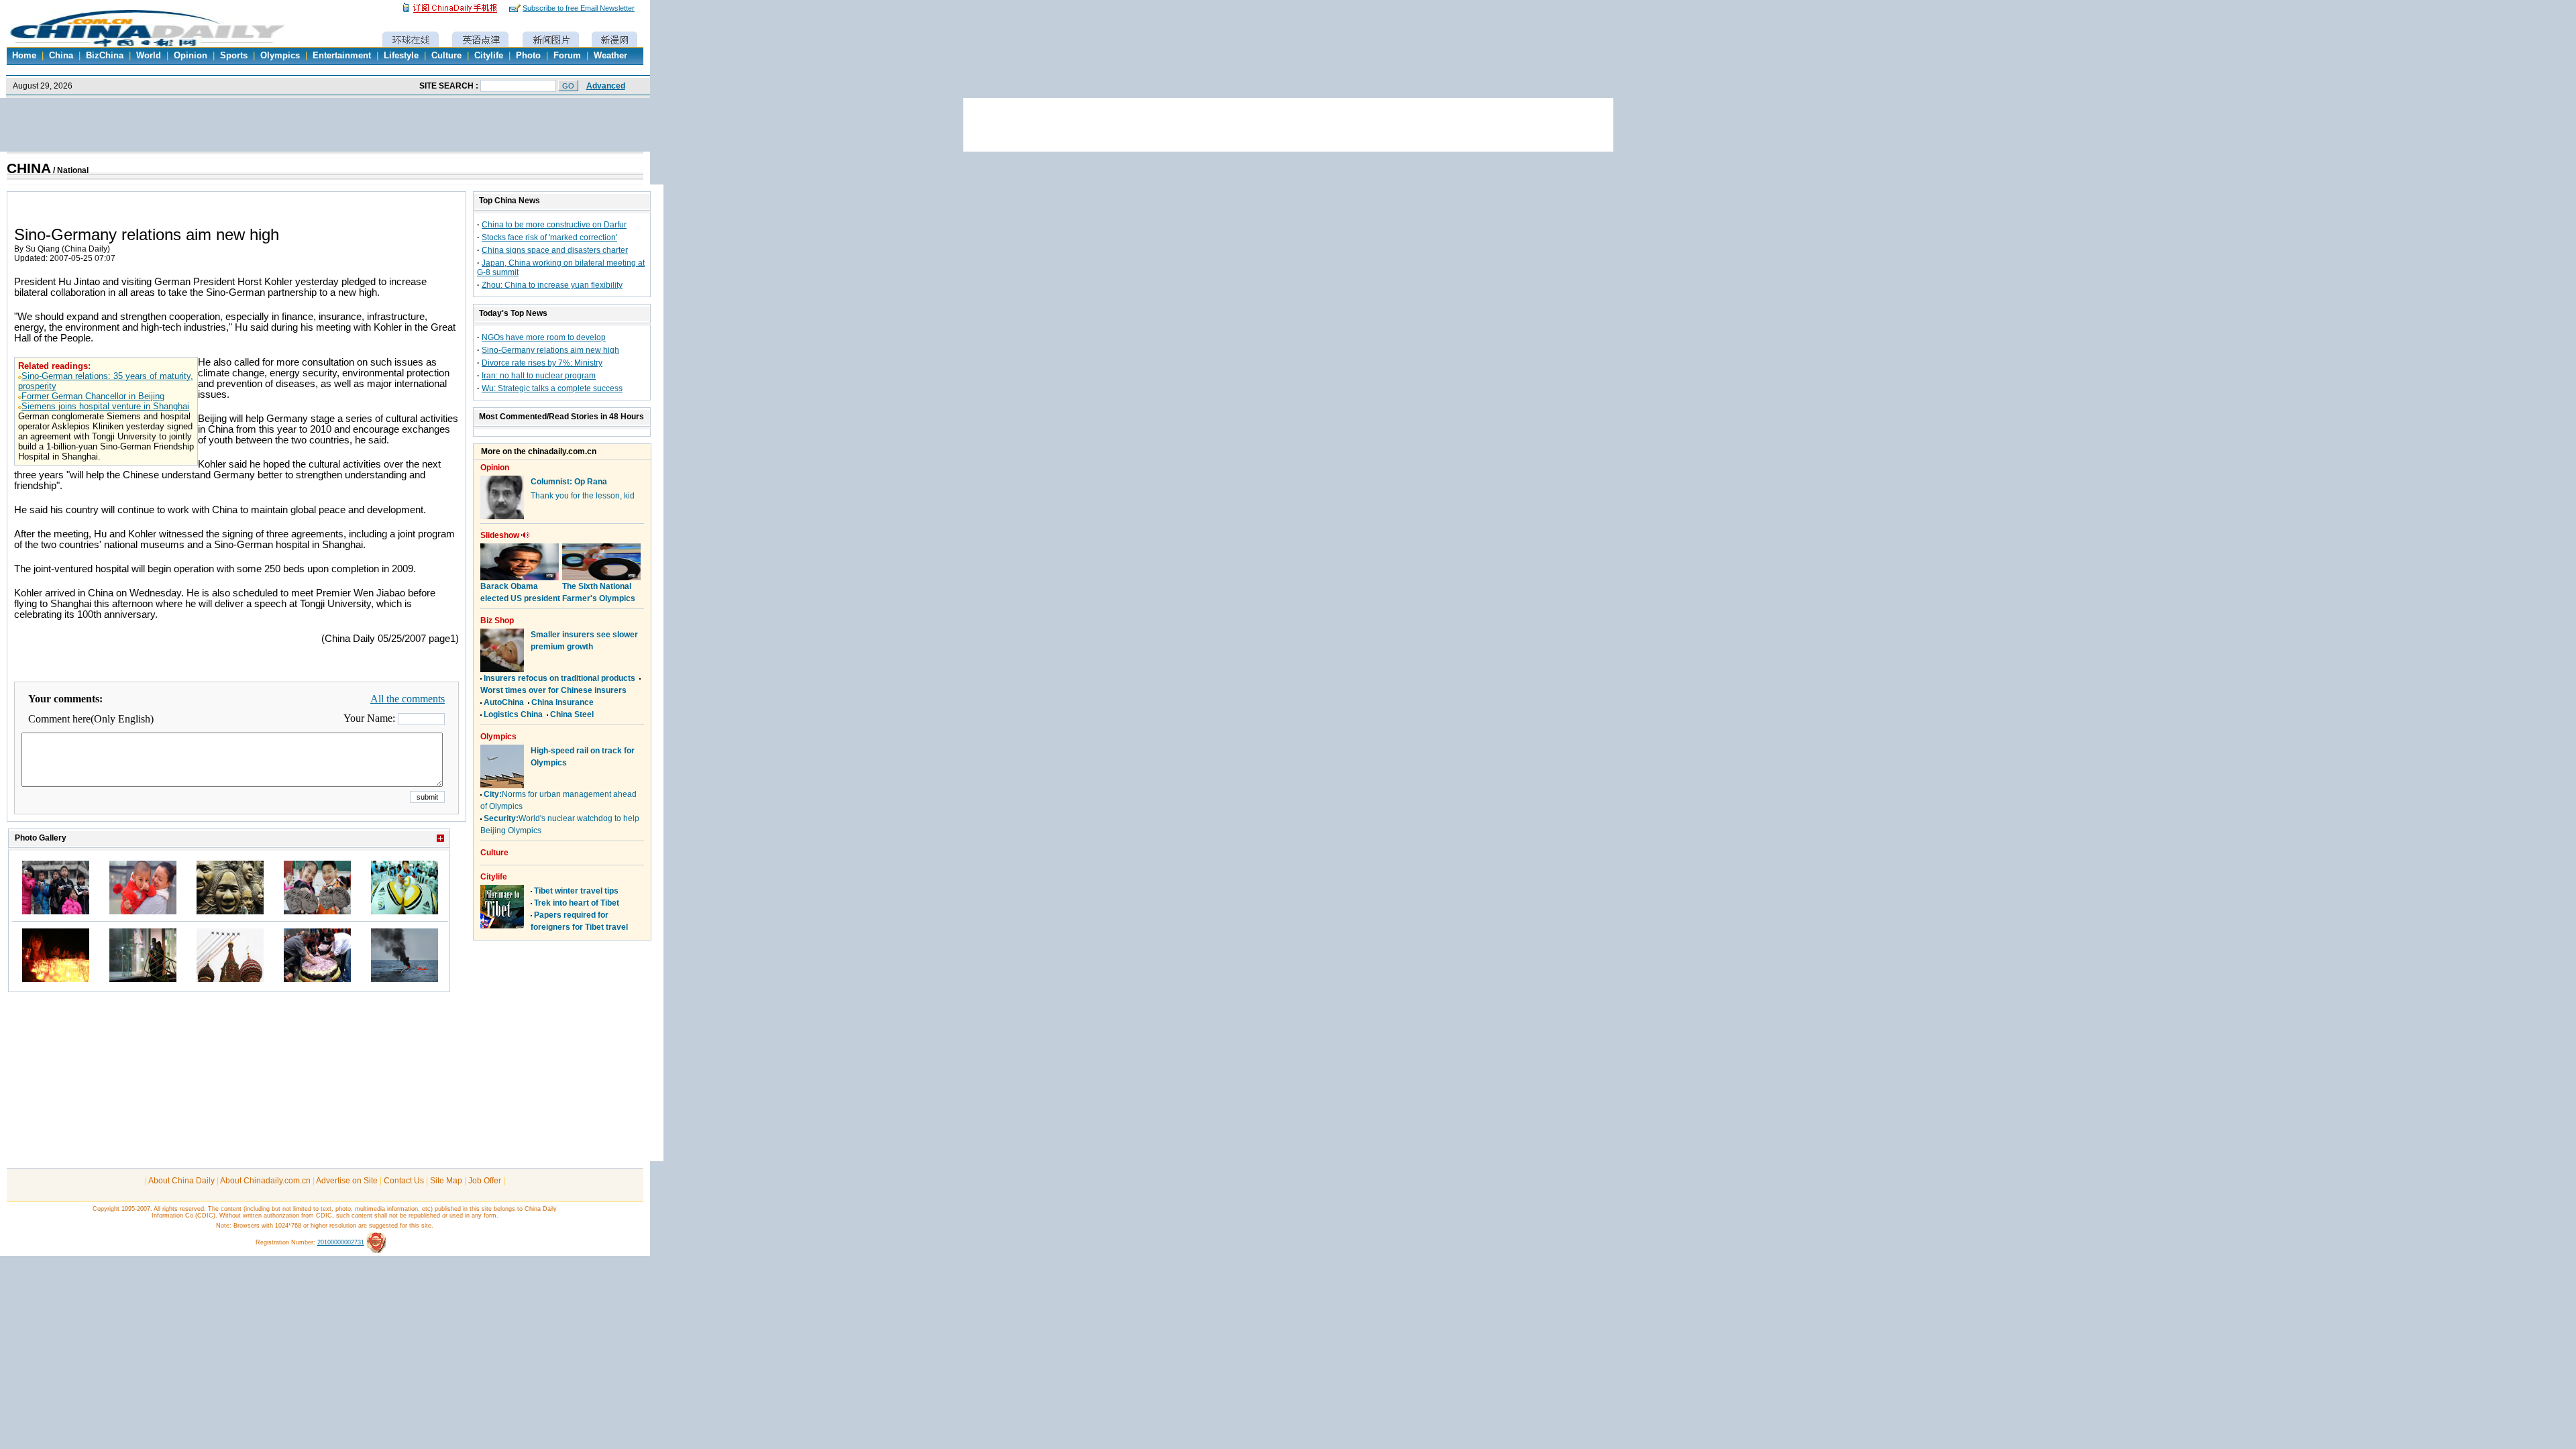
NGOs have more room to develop (544, 337)
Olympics (280, 56)
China (61, 56)
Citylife (489, 56)
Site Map (446, 1181)
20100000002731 (341, 1242)
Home (24, 56)
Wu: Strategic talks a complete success (552, 388)
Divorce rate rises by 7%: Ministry (542, 363)
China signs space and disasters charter (555, 250)
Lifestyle (401, 56)
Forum (567, 56)
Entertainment (342, 56)
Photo (528, 56)
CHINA (29, 168)
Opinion (191, 56)
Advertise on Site (347, 1181)
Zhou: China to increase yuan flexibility (552, 285)
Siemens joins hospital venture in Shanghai (105, 406)
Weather (610, 56)
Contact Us (404, 1181)
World (149, 56)
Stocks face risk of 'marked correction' (549, 237)
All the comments (408, 699)
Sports (234, 56)
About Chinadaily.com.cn (265, 1181)
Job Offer (485, 1181)
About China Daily (181, 1181)
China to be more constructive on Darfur (554, 225)
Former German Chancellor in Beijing (93, 396)
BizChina (105, 56)
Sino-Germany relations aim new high (550, 350)
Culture (446, 56)
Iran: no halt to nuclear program (539, 376)
